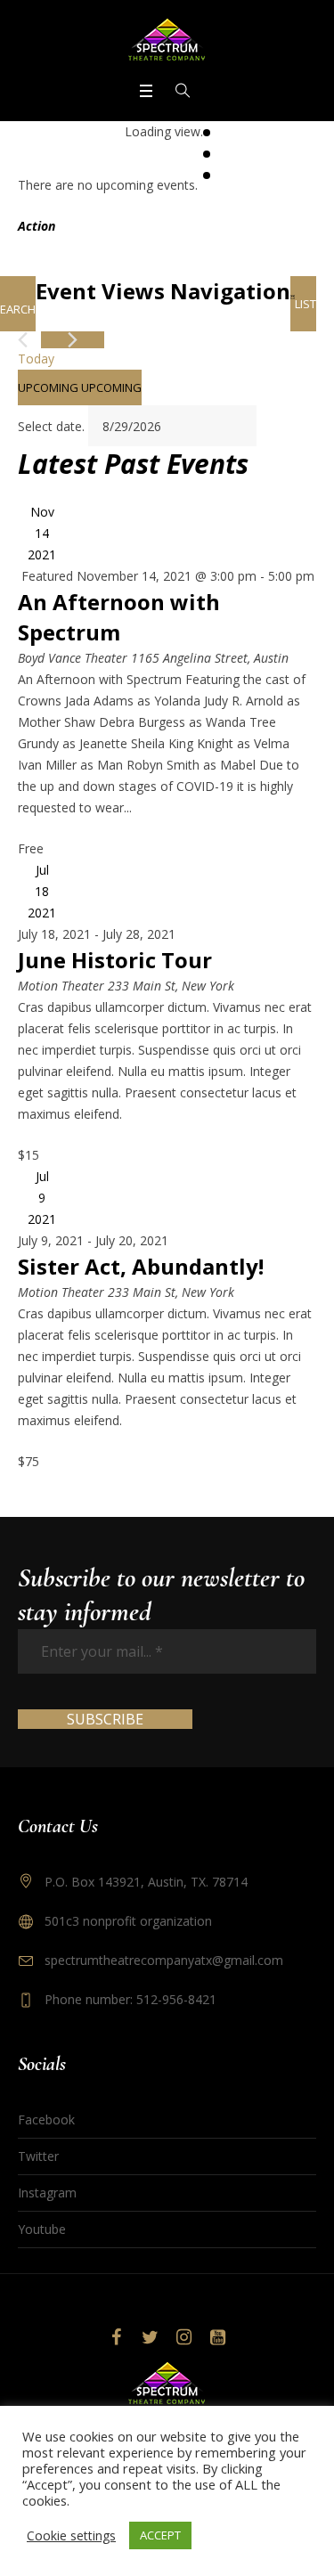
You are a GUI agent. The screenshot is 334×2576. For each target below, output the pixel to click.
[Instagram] (184, 2337)
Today (36, 359)
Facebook (46, 2119)
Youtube (42, 2229)
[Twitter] (151, 2337)
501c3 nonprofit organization (128, 1921)
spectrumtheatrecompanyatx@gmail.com (164, 1960)
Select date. (53, 426)
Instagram (47, 2193)
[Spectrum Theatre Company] (167, 39)
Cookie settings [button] (71, 2535)
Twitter (38, 2156)
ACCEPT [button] (160, 2535)
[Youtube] (218, 2337)
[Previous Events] (23, 340)
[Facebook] (117, 2337)
